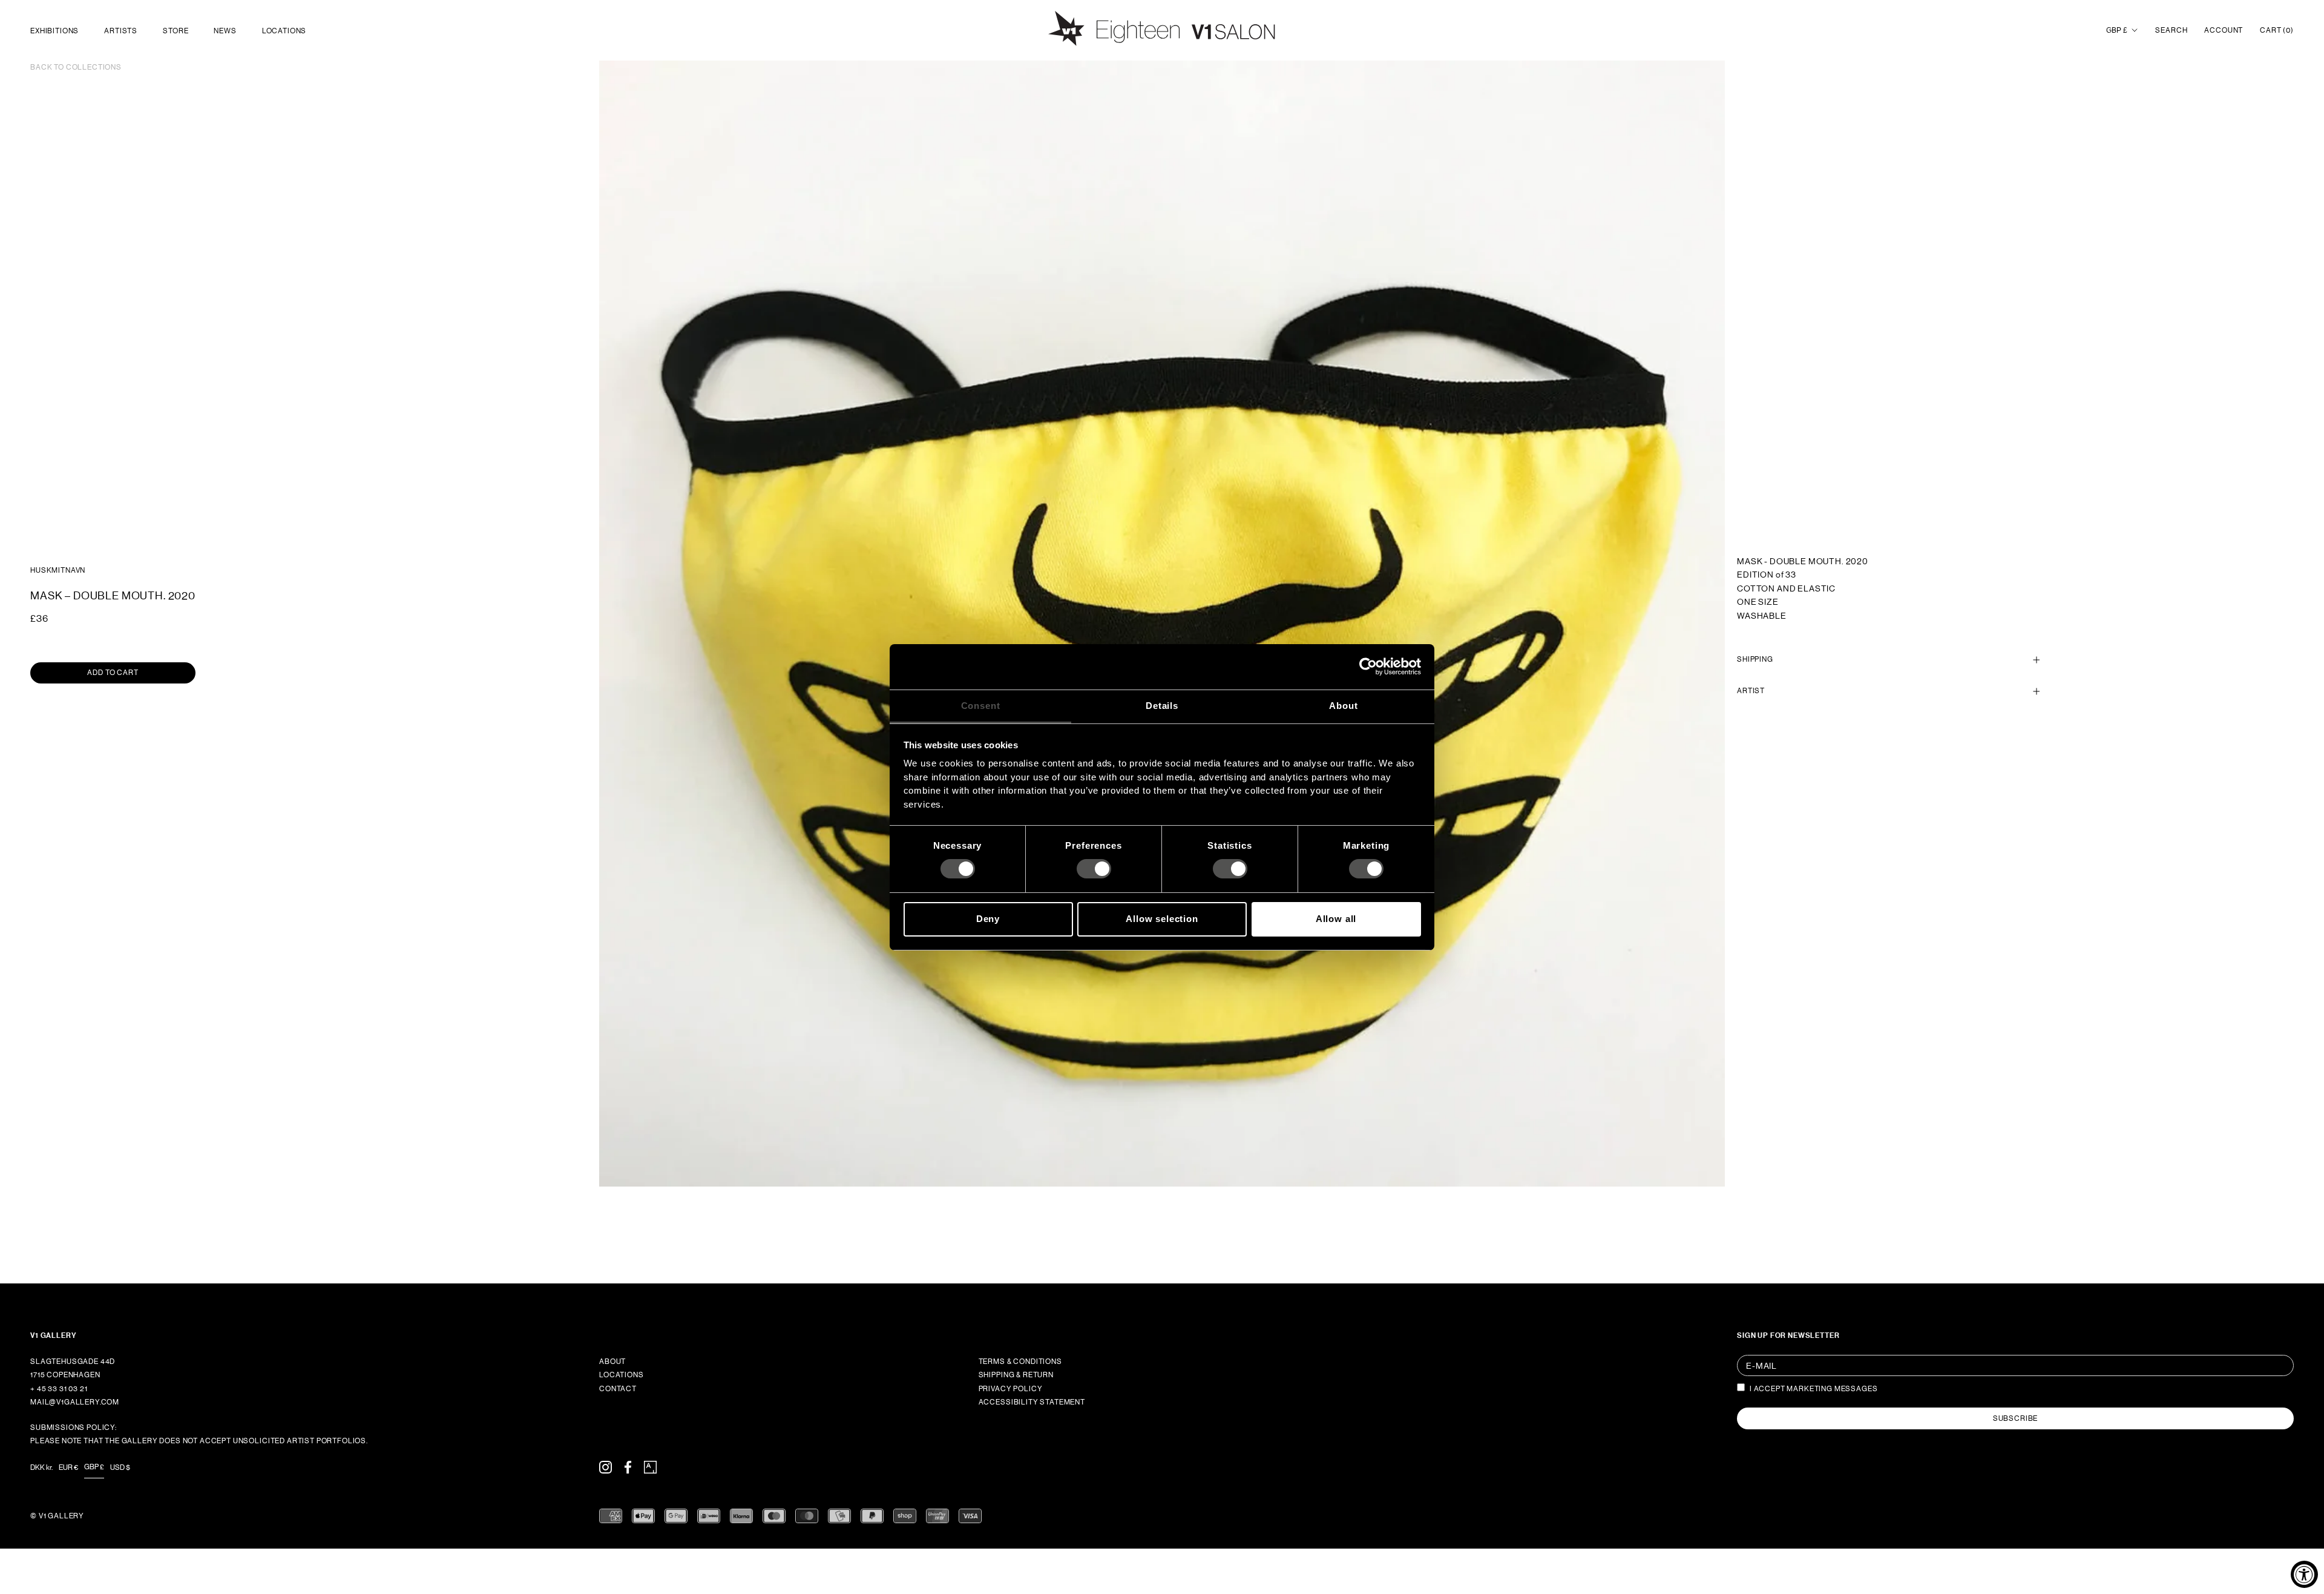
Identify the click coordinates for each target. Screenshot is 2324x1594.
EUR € (68, 1467)
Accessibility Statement (1032, 1402)
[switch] (1094, 869)
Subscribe (2016, 1418)
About (612, 1362)
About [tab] (1343, 705)
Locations (284, 31)
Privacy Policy (1011, 1389)
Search (2171, 30)
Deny (988, 919)
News (225, 31)
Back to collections (76, 67)
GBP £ (2117, 30)
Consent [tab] (981, 705)
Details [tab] (1162, 705)
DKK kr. (41, 1467)
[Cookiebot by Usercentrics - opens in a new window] (1368, 667)
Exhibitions (54, 31)
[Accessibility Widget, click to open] (2304, 1574)
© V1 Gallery (57, 1516)
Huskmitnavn (58, 570)
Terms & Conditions (1020, 1362)
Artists (121, 31)
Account (2224, 30)
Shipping (1755, 659)
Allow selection (1162, 919)
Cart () (2277, 30)
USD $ (120, 1467)
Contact (618, 1389)
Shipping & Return (1016, 1375)
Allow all (1336, 919)
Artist (1751, 691)
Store (176, 31)
